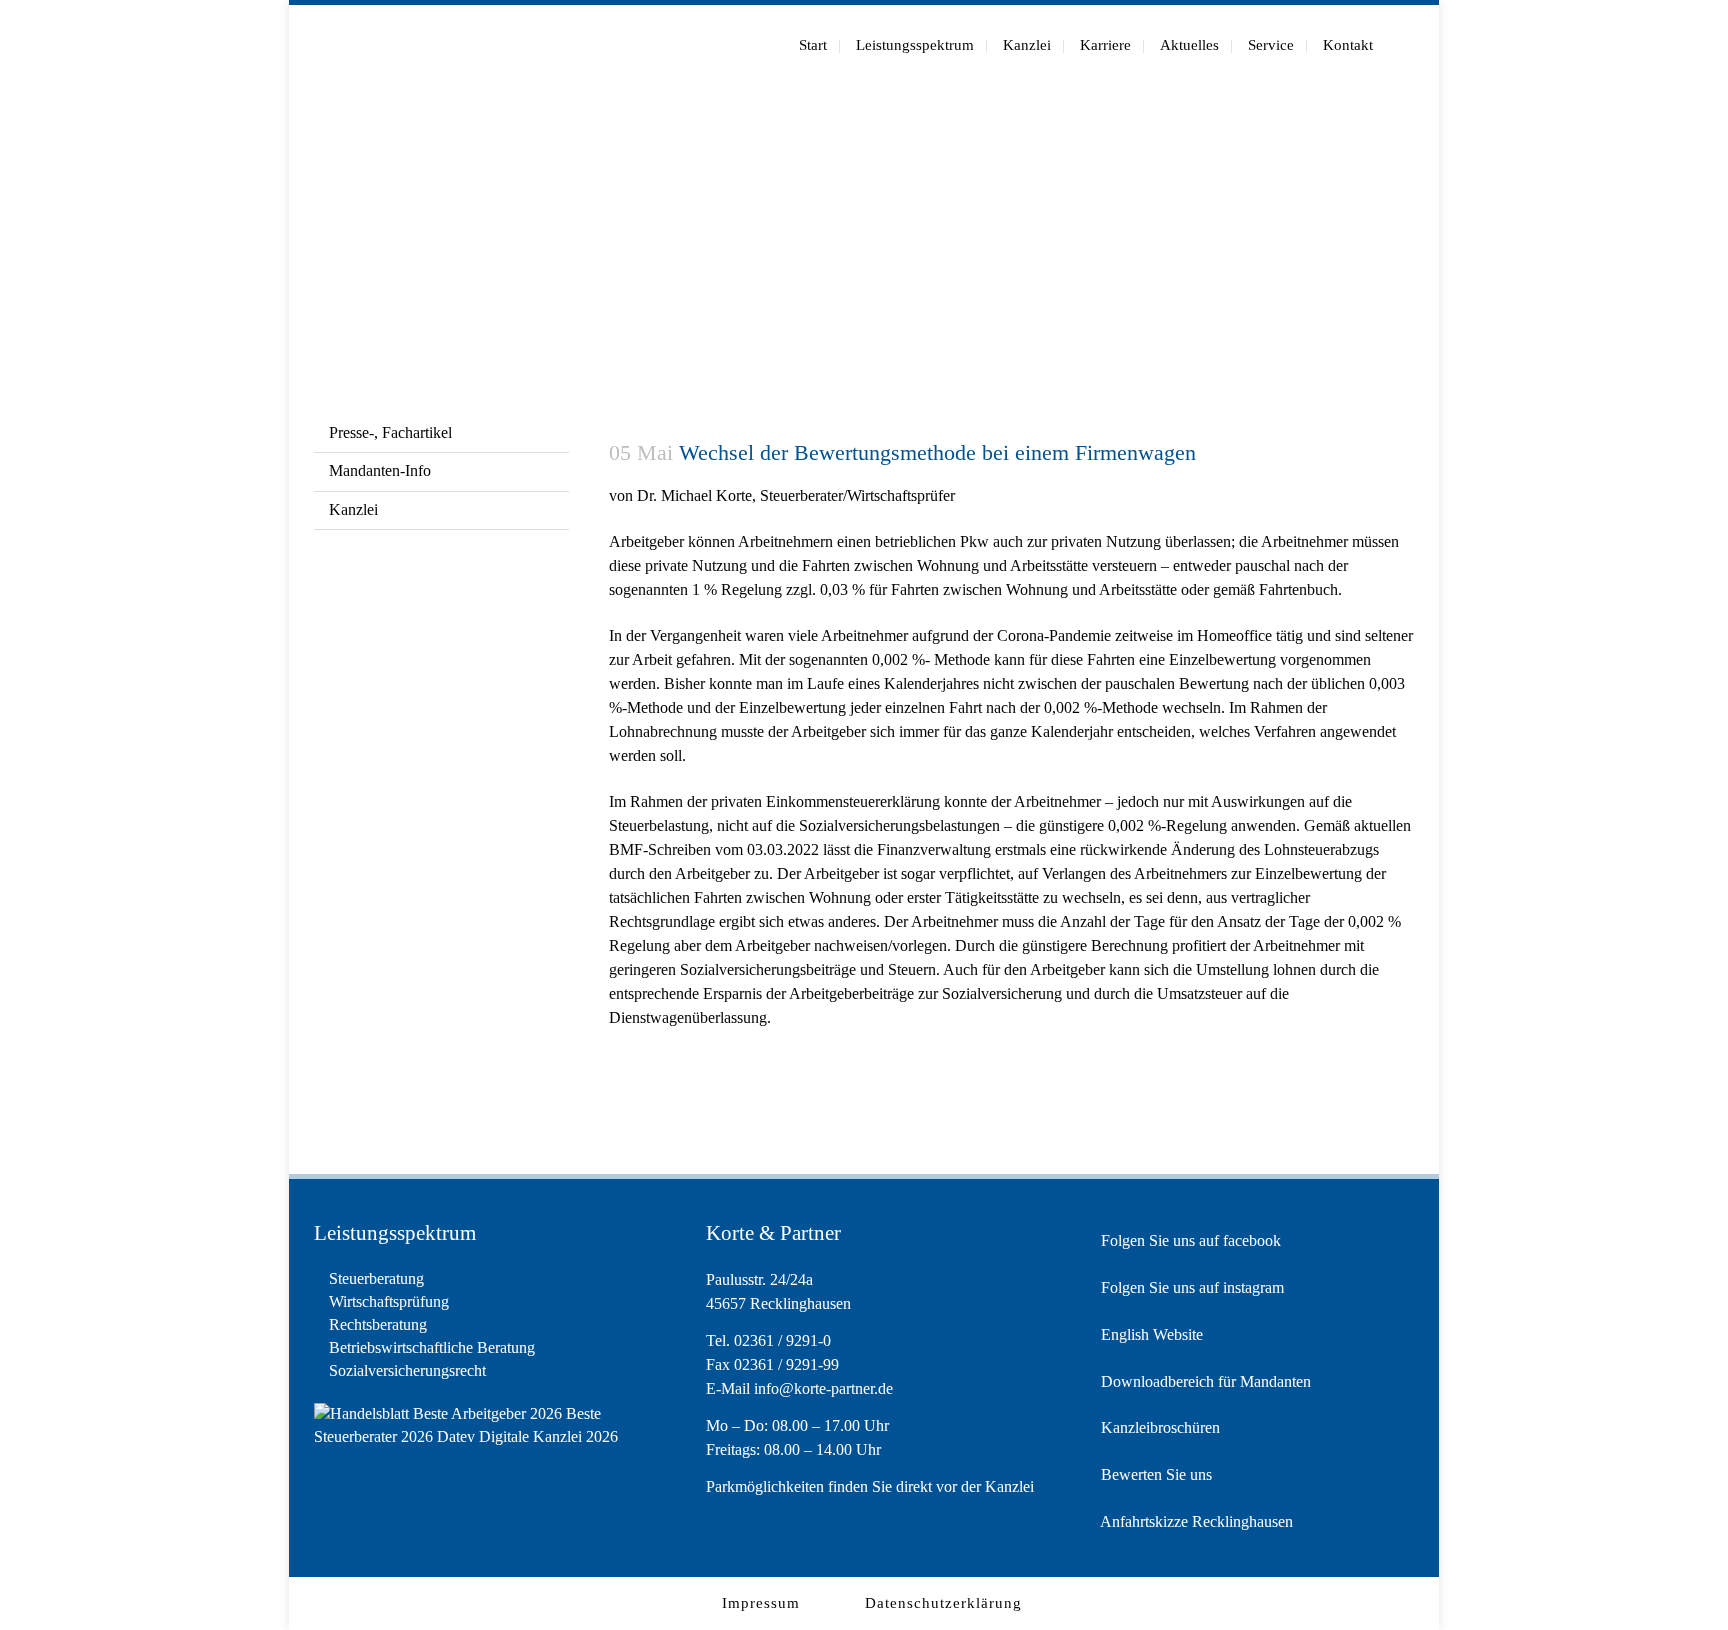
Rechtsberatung (378, 1324)
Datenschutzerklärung (943, 1603)
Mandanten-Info (380, 470)
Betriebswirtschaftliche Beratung (432, 1347)
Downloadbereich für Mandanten (1204, 1381)
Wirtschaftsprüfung (389, 1301)
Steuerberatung (376, 1278)
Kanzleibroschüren (1158, 1427)
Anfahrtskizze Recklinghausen (1195, 1521)
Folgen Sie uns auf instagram (1190, 1287)
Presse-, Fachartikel (390, 432)
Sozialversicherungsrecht (407, 1370)
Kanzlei (353, 509)
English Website (1150, 1334)
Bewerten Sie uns (1154, 1474)
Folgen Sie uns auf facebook (1189, 1240)
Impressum (761, 1603)
